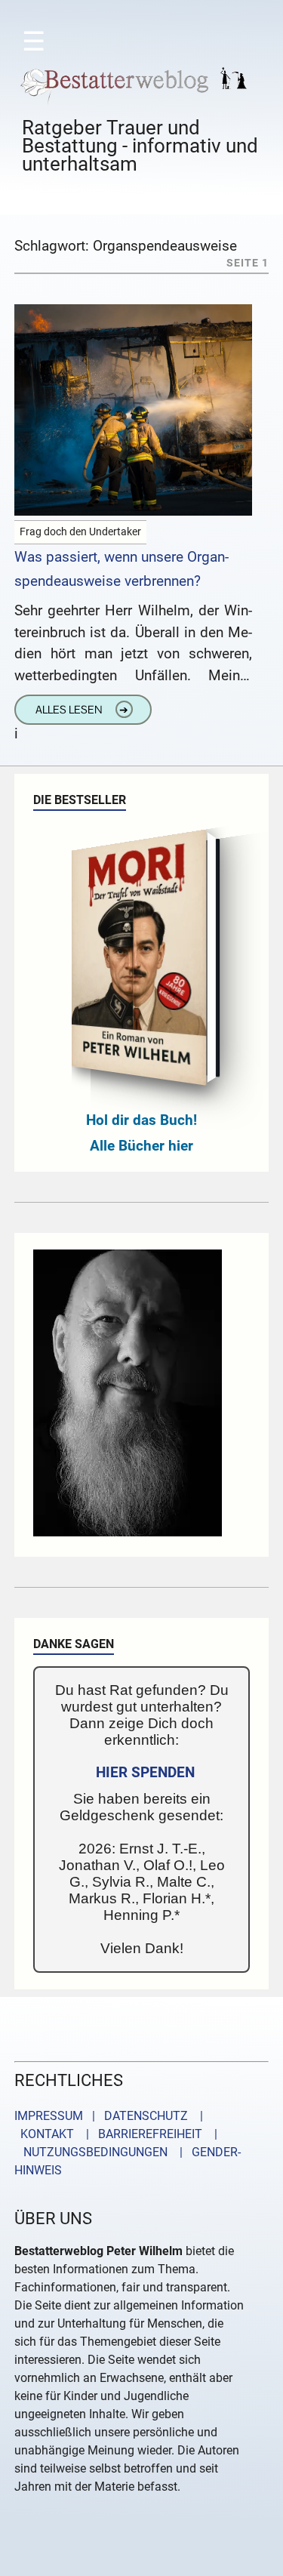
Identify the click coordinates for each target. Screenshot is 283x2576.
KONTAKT (44, 2134)
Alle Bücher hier (141, 1146)
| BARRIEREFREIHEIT (140, 2134)
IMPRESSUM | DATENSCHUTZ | (112, 2116)
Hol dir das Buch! (141, 1120)
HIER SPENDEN (145, 1772)
